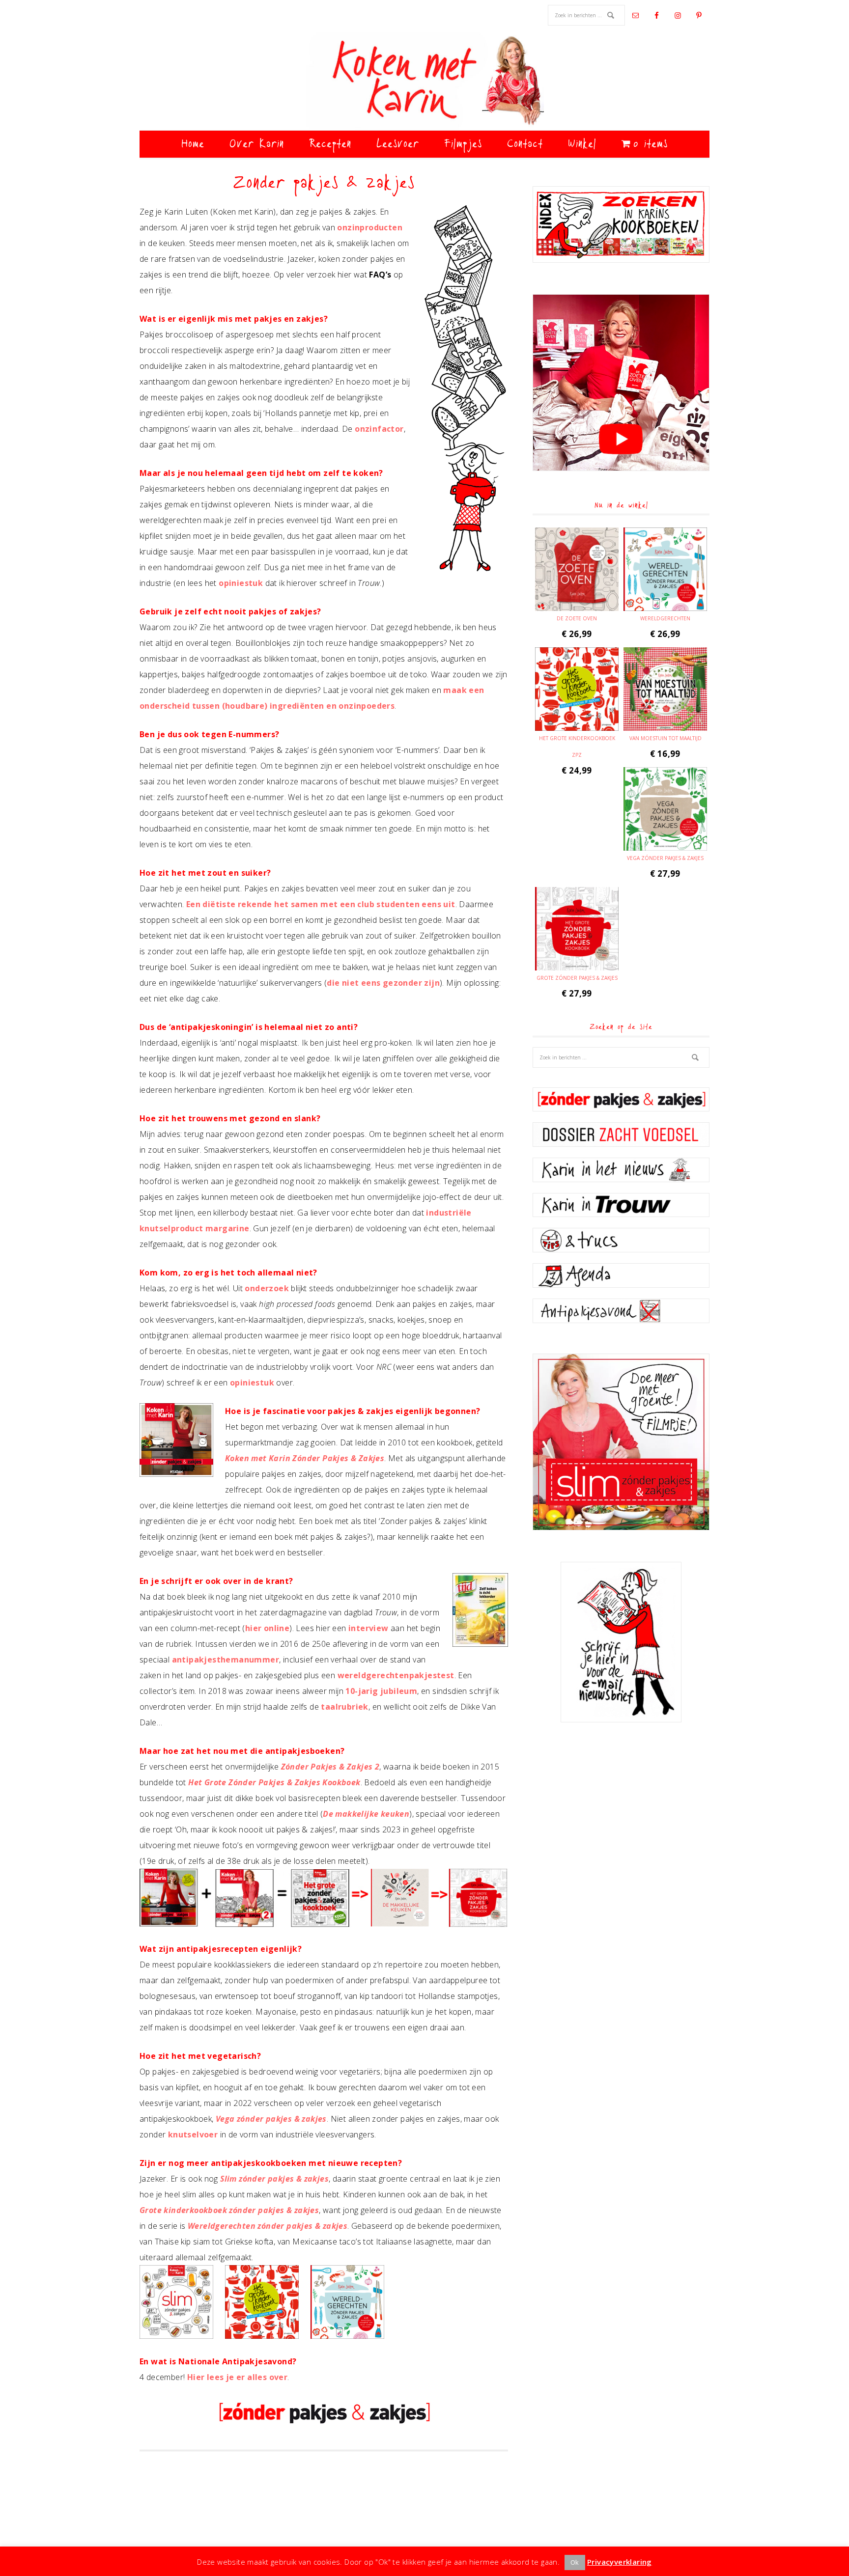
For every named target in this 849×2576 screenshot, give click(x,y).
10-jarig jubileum (381, 1691)
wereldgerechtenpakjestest (396, 1675)
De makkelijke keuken (366, 1814)
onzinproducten (370, 227)
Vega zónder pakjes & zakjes (271, 2119)
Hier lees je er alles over (237, 2377)
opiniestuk (241, 583)
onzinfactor (379, 429)
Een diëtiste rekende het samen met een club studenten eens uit (321, 904)
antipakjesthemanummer (226, 1660)
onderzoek (267, 1288)
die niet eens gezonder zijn (383, 983)
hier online (267, 1628)
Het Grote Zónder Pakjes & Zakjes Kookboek (274, 1782)
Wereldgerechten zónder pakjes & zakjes (268, 2226)
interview (368, 1628)
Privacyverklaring (620, 2562)
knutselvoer (193, 2134)
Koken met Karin (424, 81)
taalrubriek (344, 1707)
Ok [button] (575, 2562)
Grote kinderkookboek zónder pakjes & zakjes (229, 2210)
